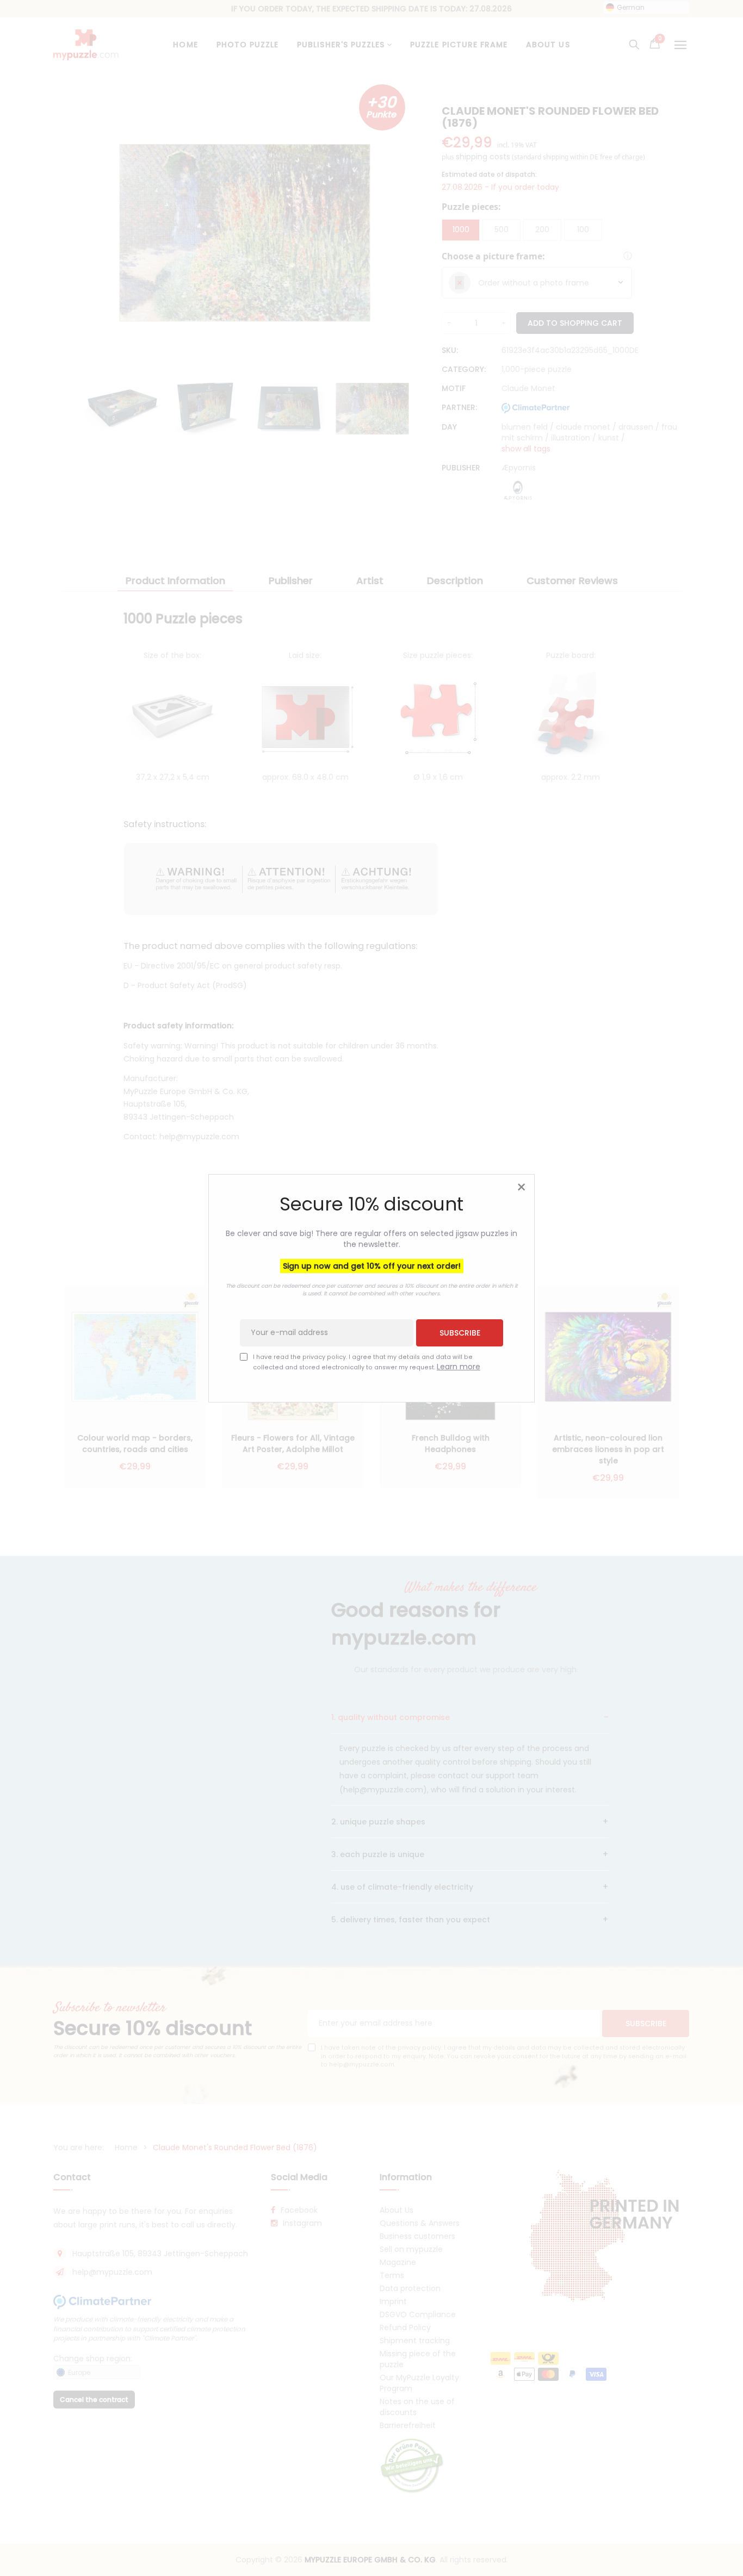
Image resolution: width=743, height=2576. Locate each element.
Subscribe (460, 1332)
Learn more (459, 1366)
